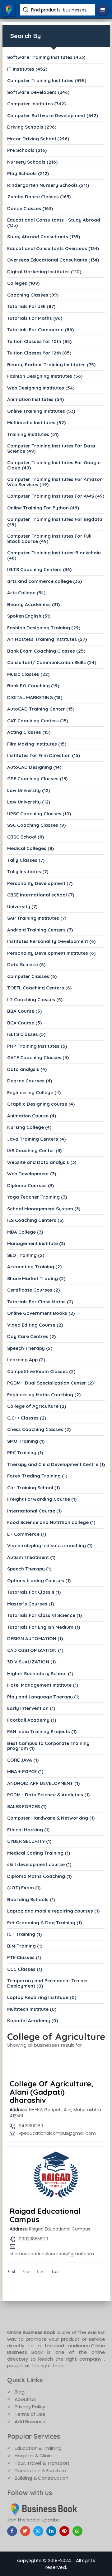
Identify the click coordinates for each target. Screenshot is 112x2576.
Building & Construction (42, 2478)
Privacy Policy (30, 2407)
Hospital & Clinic (33, 2456)
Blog (20, 2392)
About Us (25, 2399)
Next (41, 2272)
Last (56, 2272)
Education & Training (38, 2448)
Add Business (30, 2422)
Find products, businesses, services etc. (61, 10)
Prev (26, 2272)
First (12, 2272)
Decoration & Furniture (40, 2470)
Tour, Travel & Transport (42, 2463)
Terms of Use (30, 2414)
